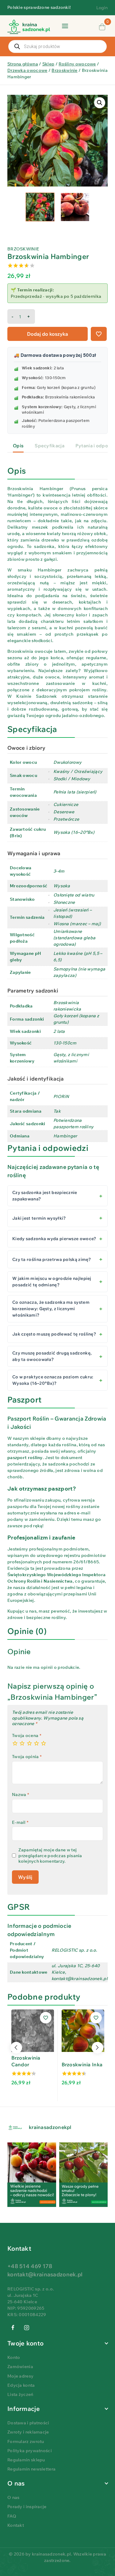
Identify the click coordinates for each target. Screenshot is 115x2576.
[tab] (18, 446)
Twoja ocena (27, 1735)
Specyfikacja (50, 446)
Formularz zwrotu (26, 2441)
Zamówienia (20, 2367)
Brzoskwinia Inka (82, 2064)
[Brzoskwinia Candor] (33, 2031)
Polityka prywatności (30, 2451)
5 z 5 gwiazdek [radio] (44, 1743)
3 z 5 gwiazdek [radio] (29, 1743)
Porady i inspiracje (27, 2507)
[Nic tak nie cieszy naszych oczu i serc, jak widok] (84, 2175)
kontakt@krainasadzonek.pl (45, 2274)
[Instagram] (27, 2328)
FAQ (12, 2516)
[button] (100, 103)
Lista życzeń (20, 2394)
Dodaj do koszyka (48, 334)
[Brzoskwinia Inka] (83, 2031)
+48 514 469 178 (30, 2266)
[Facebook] (13, 2328)
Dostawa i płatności (28, 2423)
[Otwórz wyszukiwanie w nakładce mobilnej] (57, 46)
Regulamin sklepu (26, 2460)
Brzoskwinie (23, 249)
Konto (14, 2357)
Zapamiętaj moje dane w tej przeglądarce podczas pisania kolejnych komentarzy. (50, 1855)
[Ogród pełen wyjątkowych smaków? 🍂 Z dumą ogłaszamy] (32, 2175)
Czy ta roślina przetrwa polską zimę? (52, 1259)
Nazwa (21, 1794)
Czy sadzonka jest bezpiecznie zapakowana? (45, 1196)
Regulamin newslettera (31, 2469)
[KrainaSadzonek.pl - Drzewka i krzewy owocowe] (29, 27)
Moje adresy (20, 2376)
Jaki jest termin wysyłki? (39, 1218)
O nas (13, 2497)
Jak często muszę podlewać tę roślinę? (54, 1334)
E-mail (20, 1822)
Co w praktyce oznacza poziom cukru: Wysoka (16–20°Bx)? (53, 1380)
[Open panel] (65, 26)
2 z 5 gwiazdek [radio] (22, 1743)
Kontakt (16, 2525)
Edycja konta (21, 2385)
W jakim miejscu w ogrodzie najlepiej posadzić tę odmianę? (52, 1282)
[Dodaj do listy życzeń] (99, 334)
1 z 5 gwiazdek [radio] (15, 1743)
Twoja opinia (27, 1757)
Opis (18, 446)
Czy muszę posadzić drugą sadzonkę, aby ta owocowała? (52, 1356)
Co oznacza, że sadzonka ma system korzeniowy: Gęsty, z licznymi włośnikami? (51, 1309)
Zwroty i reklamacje (28, 2432)
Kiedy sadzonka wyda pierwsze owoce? (54, 1239)
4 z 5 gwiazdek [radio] (36, 1743)
